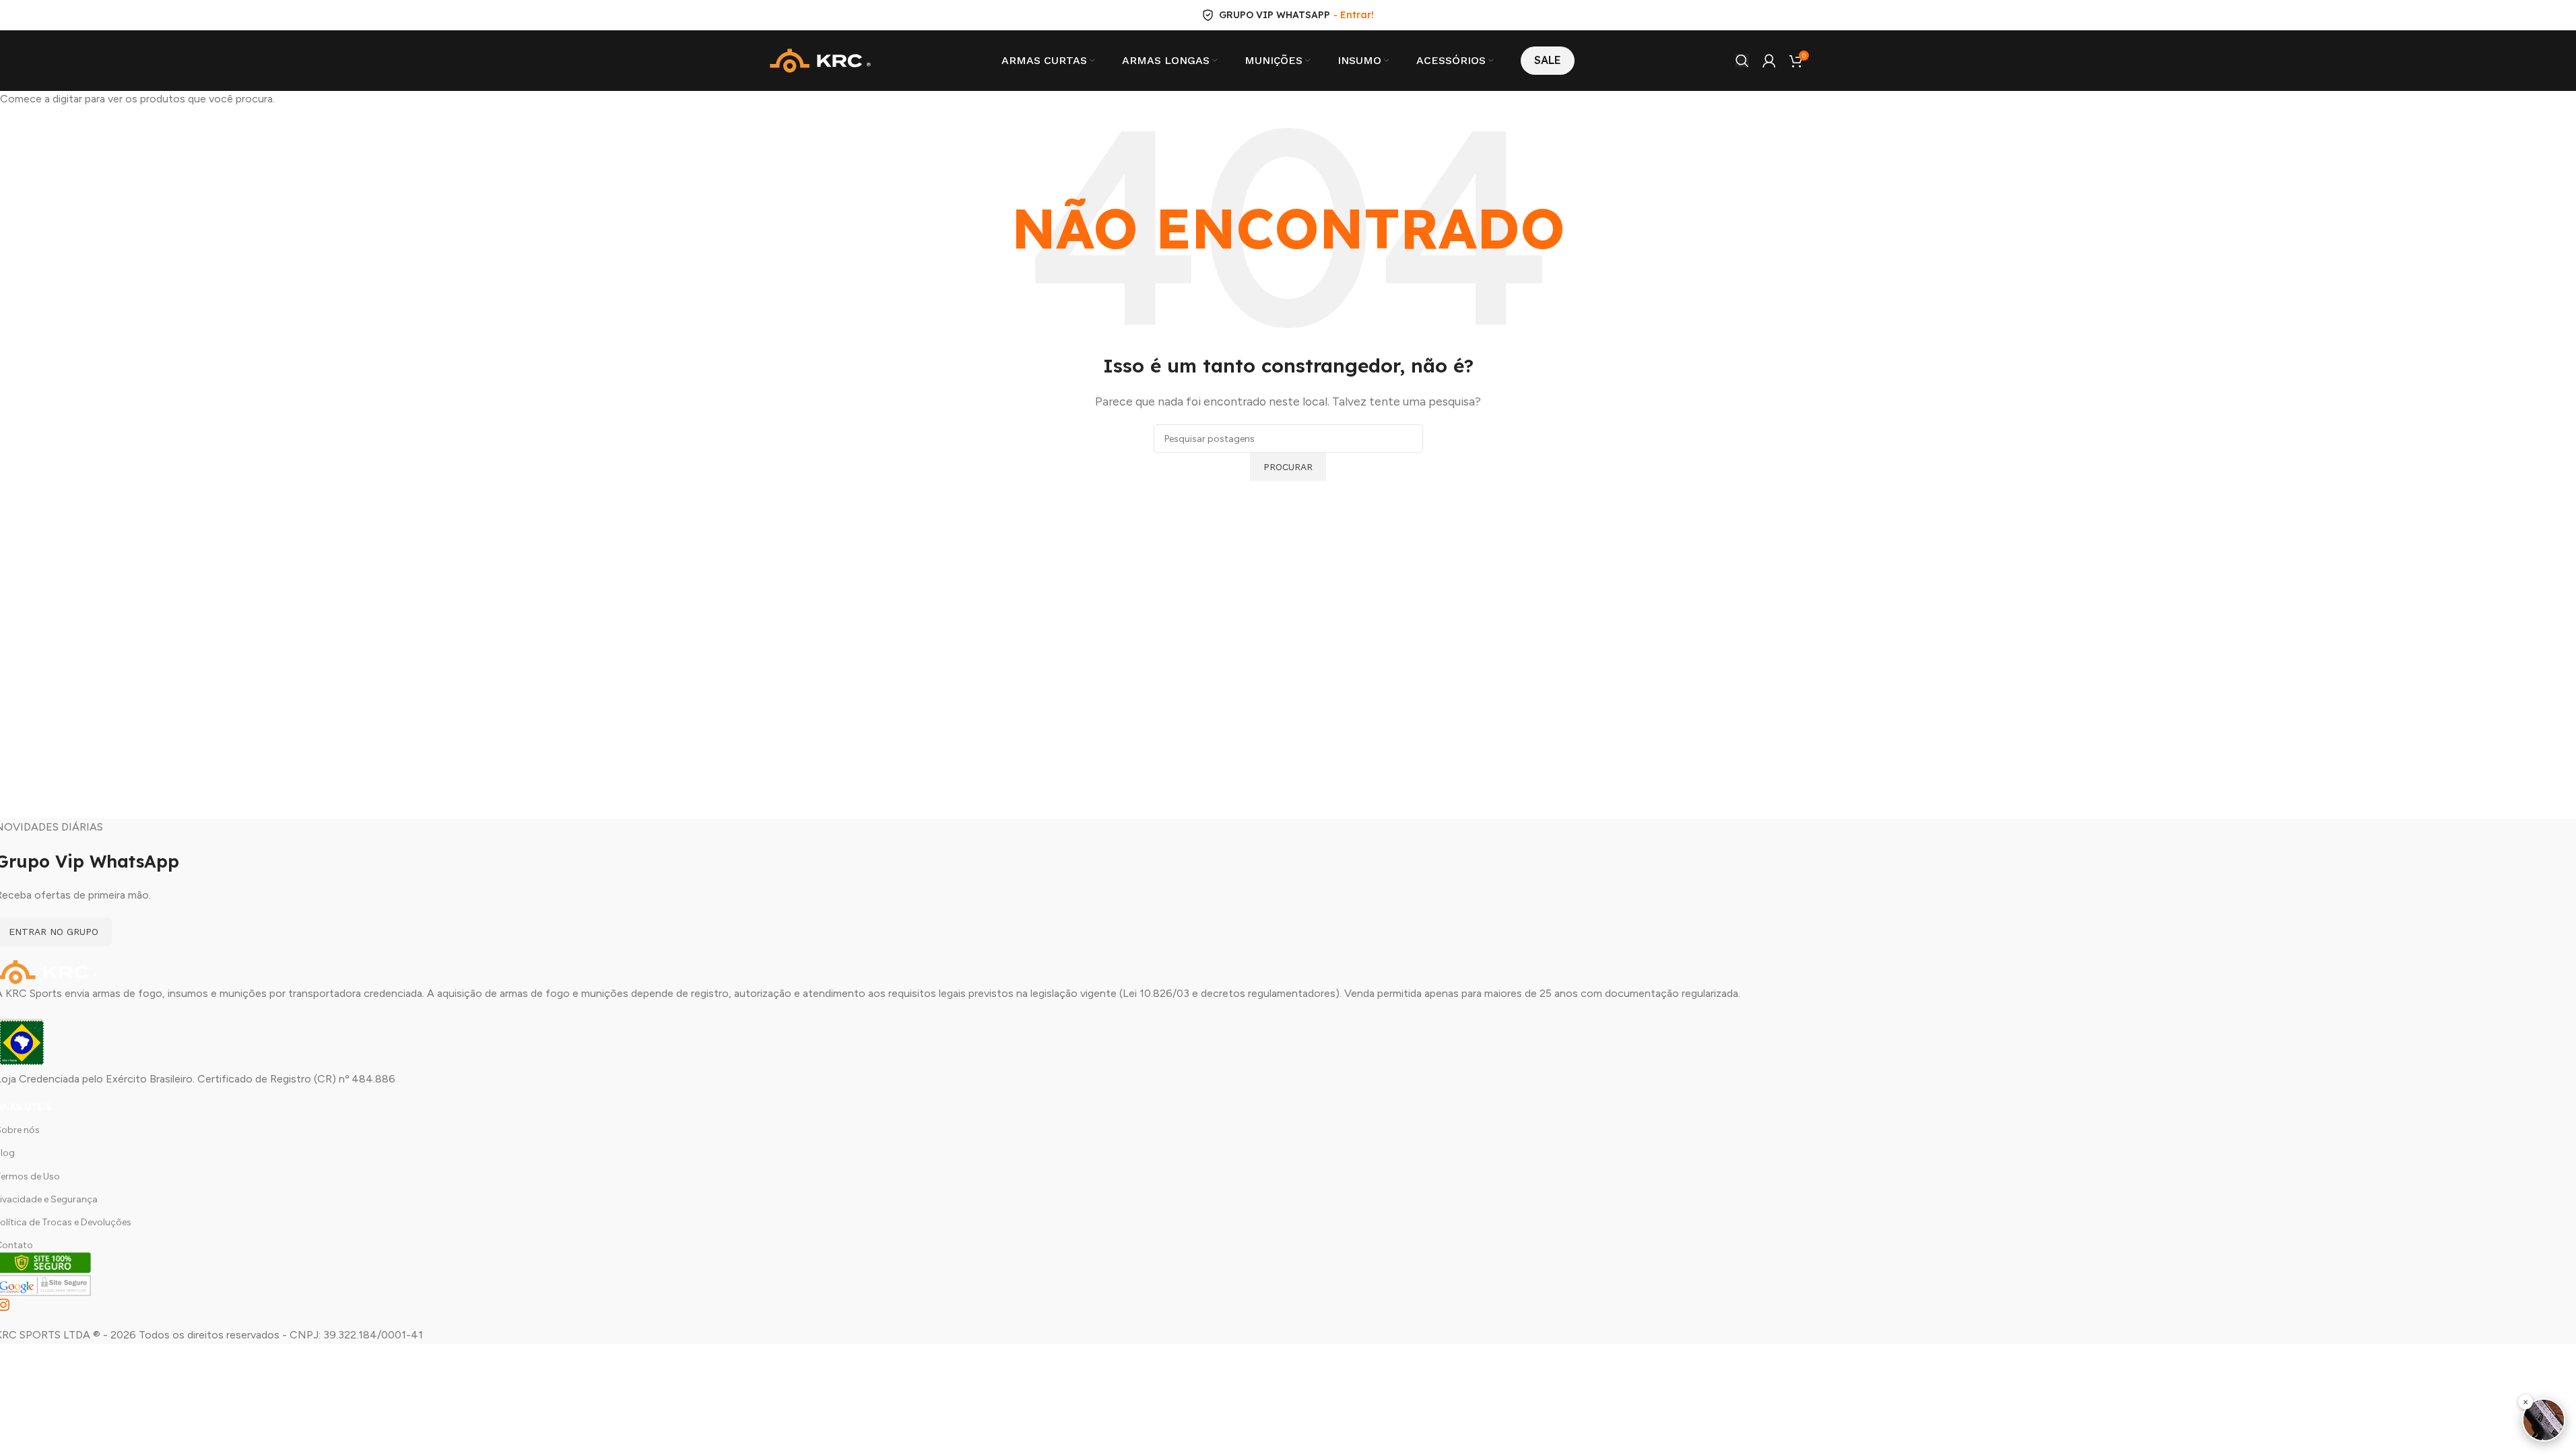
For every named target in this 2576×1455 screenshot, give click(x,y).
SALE (1548, 60)
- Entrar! (1354, 15)
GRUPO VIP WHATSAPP (1275, 15)
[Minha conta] (1769, 61)
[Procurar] (1742, 61)
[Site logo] (820, 60)
